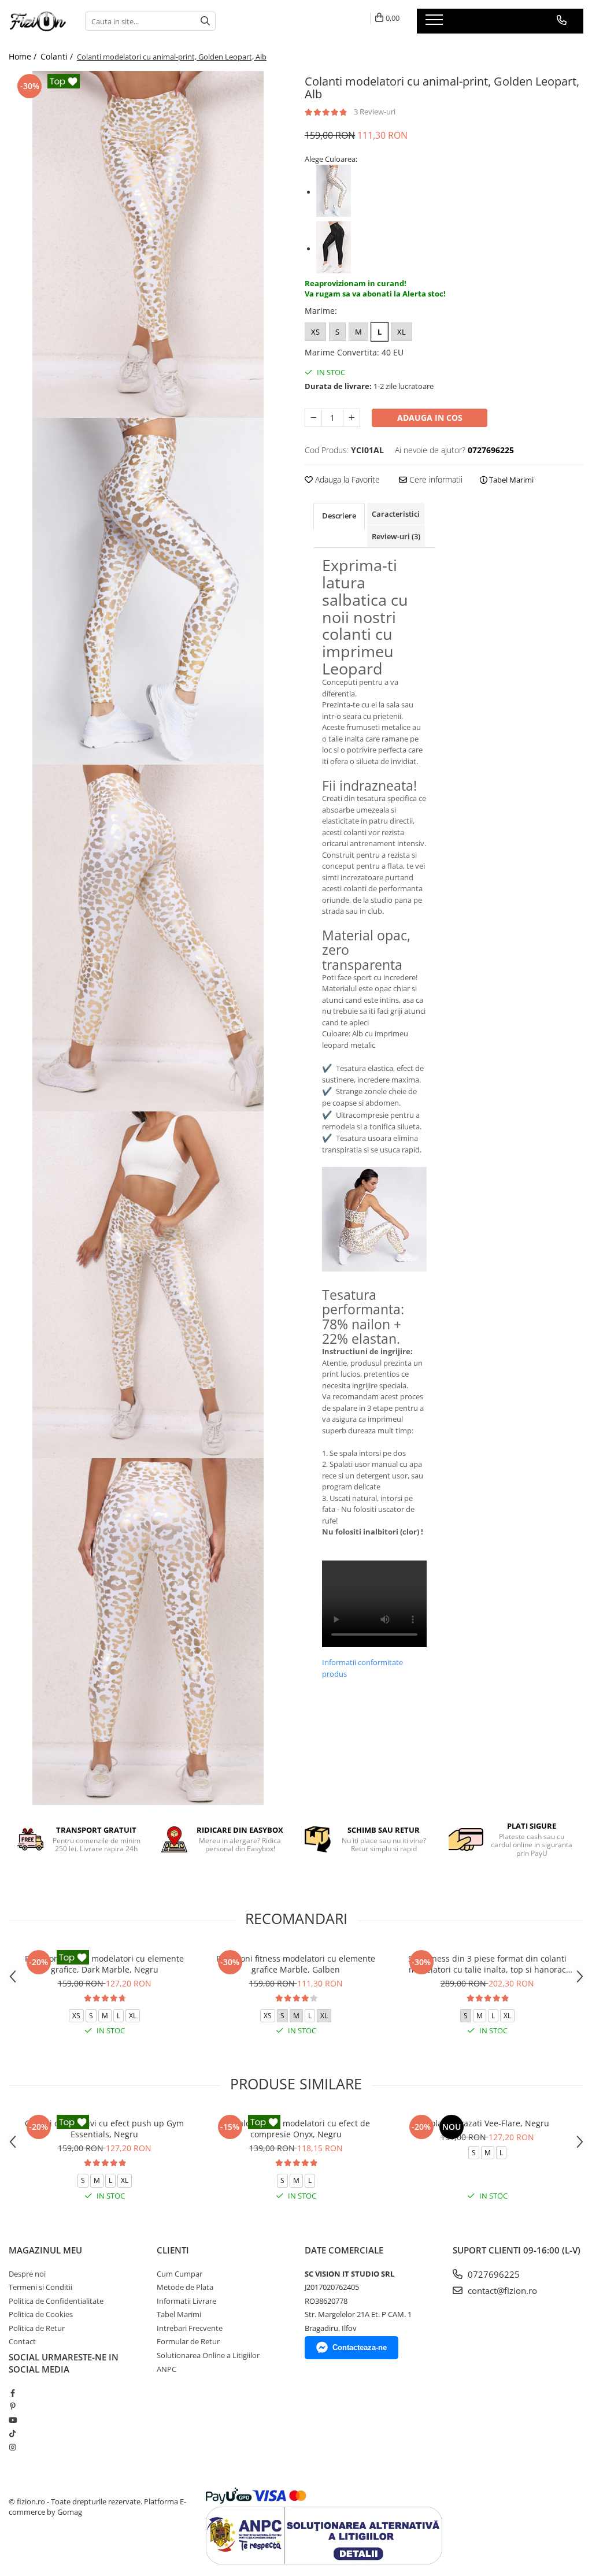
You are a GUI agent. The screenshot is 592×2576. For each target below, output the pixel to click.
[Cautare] (205, 21)
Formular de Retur (188, 2341)
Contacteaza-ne (360, 2347)
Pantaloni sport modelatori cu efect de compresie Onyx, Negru (296, 2129)
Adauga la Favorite (346, 479)
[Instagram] (12, 2447)
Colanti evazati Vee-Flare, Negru (487, 2123)
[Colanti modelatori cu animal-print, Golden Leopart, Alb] (148, 244)
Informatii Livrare (186, 2301)
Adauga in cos (430, 418)
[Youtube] (12, 2420)
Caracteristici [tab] (396, 514)
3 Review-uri (375, 112)
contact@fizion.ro (501, 2290)
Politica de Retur (37, 2328)
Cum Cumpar (180, 2274)
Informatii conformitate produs (362, 1668)
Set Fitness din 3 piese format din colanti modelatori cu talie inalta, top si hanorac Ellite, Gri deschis (487, 1964)
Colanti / (58, 56)
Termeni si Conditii (40, 2287)
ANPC (166, 2369)
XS (315, 332)
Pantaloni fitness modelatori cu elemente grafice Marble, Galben (296, 1964)
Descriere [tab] (339, 516)
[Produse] (436, 23)
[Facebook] (12, 2393)
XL (402, 332)
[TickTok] (12, 2433)
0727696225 (493, 2274)
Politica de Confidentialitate (56, 2301)
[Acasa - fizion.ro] (38, 21)
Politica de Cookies (41, 2314)
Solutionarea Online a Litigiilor (208, 2355)
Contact (22, 2341)
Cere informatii (435, 479)
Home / (24, 56)
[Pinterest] (12, 2406)
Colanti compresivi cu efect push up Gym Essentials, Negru (104, 2129)
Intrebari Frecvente (190, 2328)
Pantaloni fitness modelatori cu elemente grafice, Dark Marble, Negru (104, 1964)
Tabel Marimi (510, 480)
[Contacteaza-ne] (562, 20)
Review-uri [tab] (396, 536)
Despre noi (27, 2274)
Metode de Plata (185, 2287)
